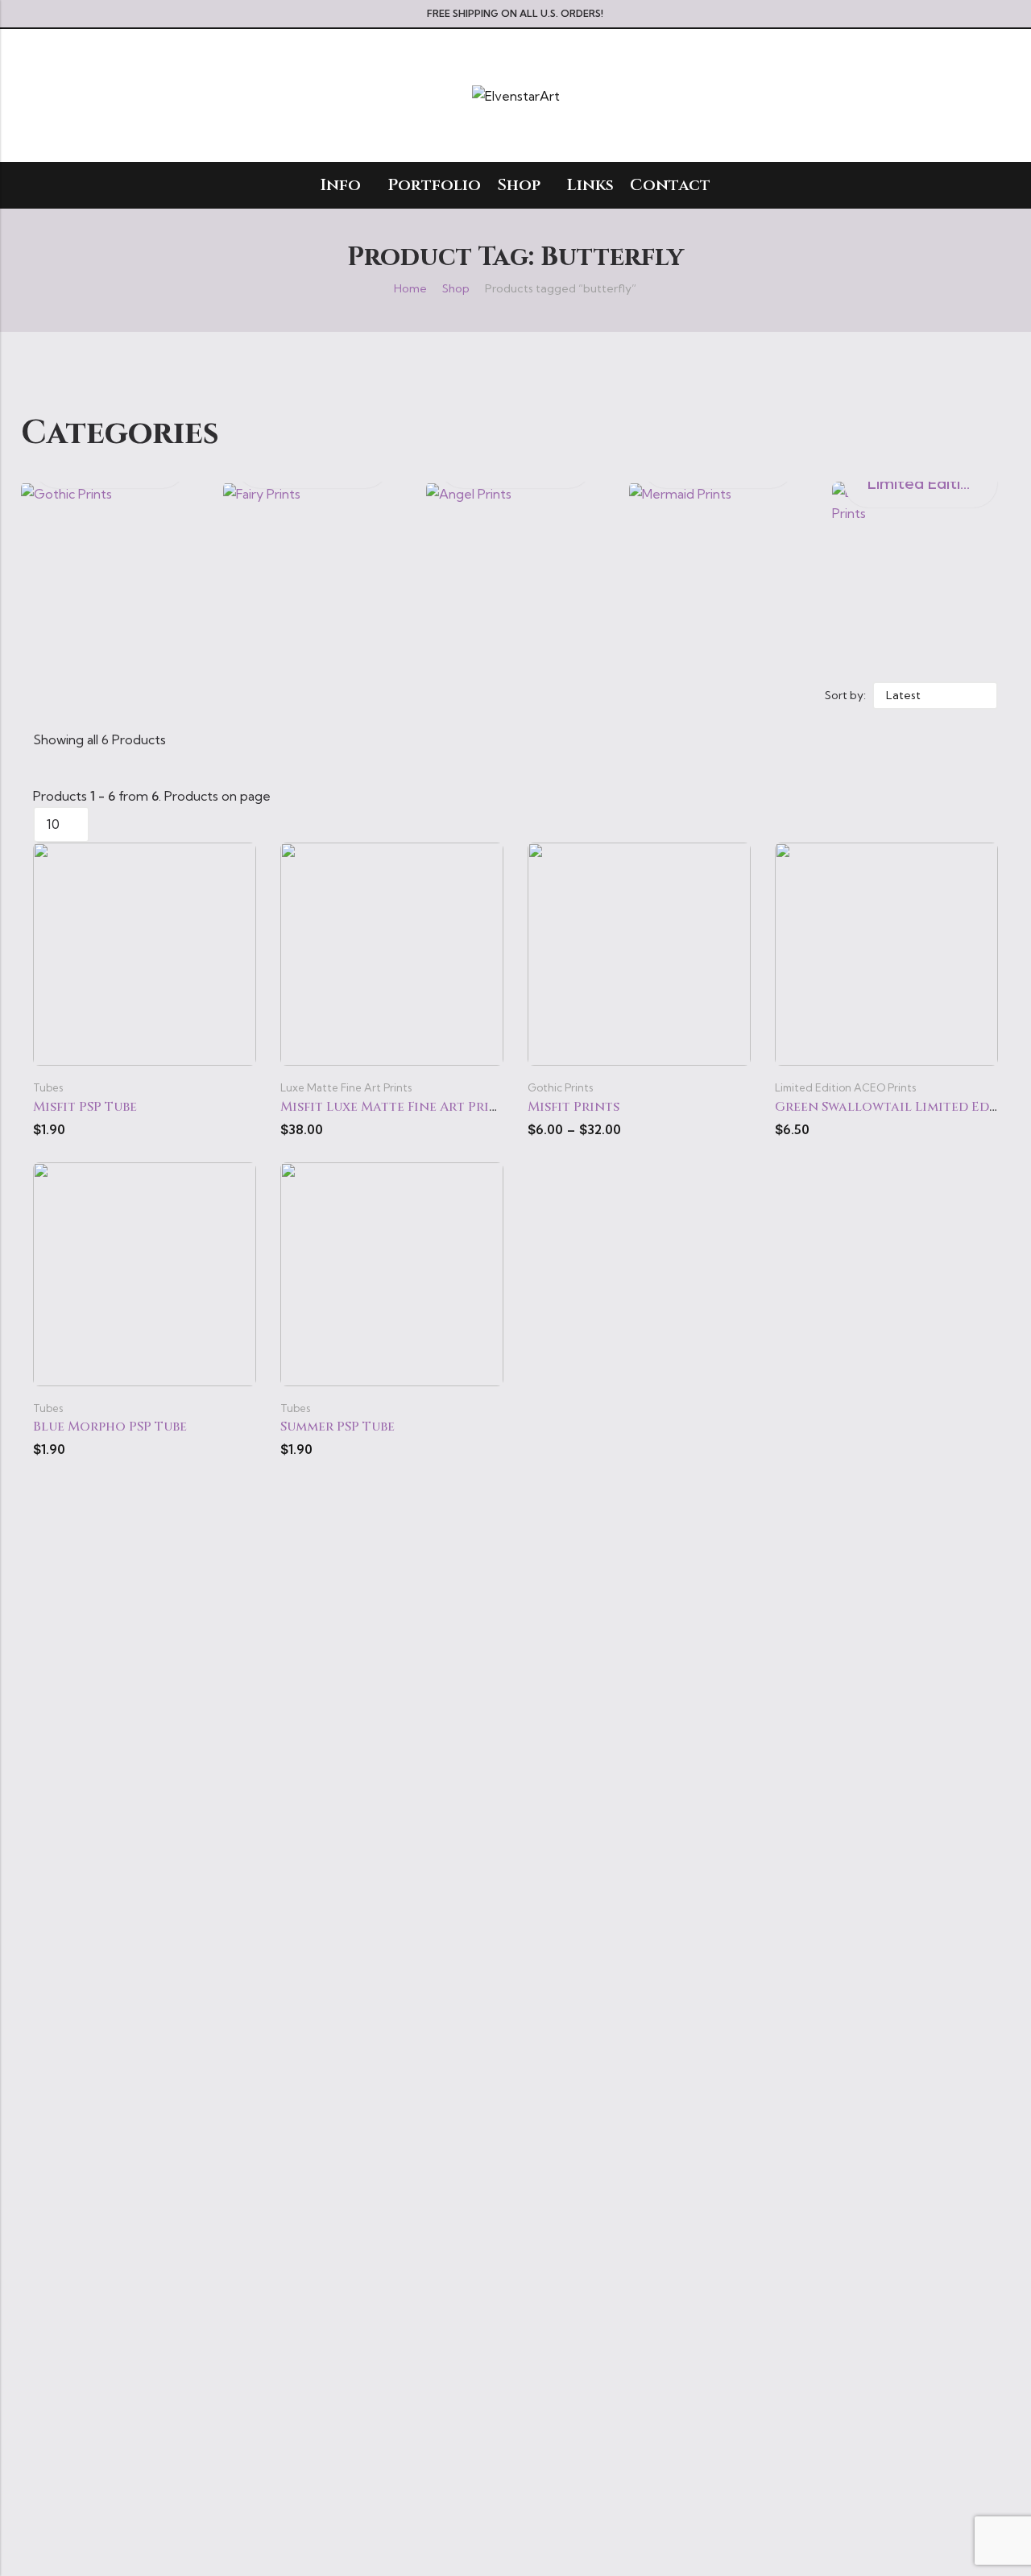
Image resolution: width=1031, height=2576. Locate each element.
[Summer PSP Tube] (392, 1273)
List (394, 695)
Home (410, 288)
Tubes (48, 1087)
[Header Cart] (992, 96)
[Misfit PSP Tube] (145, 952)
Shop (456, 288)
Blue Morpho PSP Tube (110, 1427)
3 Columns (441, 695)
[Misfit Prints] (639, 952)
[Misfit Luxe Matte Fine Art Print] (392, 952)
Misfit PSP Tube (85, 1107)
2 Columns (418, 695)
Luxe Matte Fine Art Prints (346, 1087)
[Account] (933, 95)
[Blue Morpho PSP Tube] (145, 1273)
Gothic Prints (560, 1087)
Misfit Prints (573, 1107)
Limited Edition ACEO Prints (845, 1087)
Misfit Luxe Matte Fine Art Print (394, 1107)
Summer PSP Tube (337, 1427)
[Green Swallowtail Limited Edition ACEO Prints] (886, 952)
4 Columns (464, 695)
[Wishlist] (963, 96)
